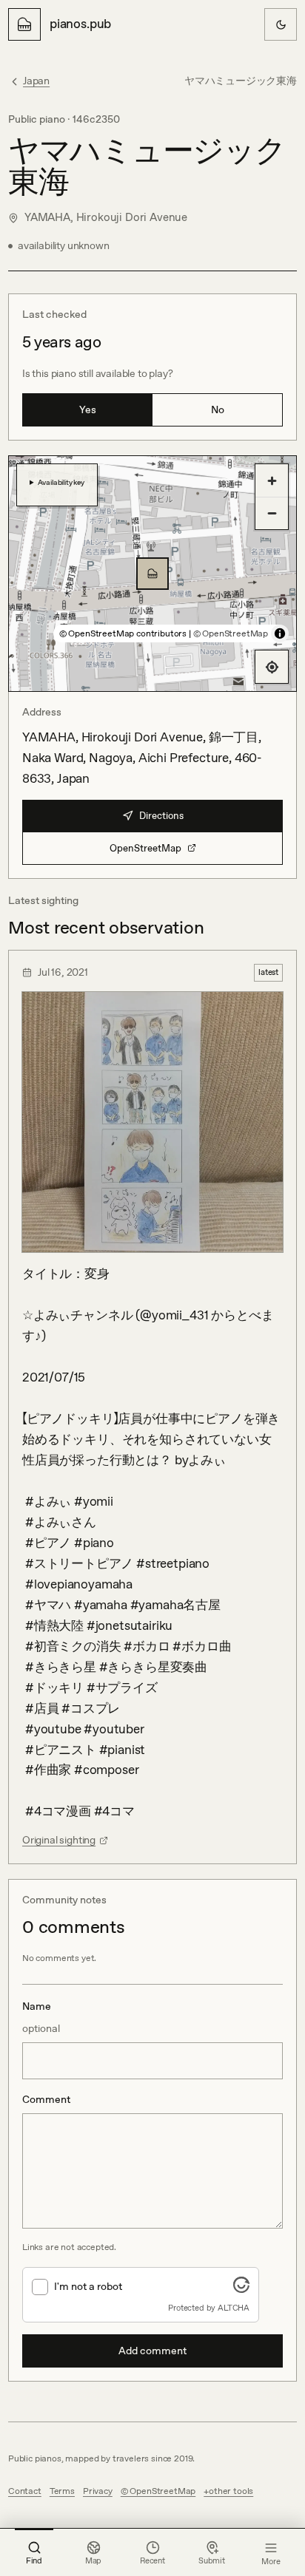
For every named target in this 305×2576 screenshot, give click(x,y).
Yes (88, 409)
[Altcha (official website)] (241, 2288)
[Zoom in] (272, 480)
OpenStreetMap (145, 848)
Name (41, 2017)
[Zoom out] (272, 513)
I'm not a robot (88, 2286)
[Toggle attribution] (280, 633)
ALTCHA (234, 2308)
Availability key (61, 482)
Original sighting (59, 1840)
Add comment (152, 2351)
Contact (25, 2491)
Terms (62, 2491)
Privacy (98, 2491)
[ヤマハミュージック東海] (152, 574)
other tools (231, 2491)
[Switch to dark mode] (281, 24)
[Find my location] (272, 667)
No (218, 409)
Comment (46, 2099)
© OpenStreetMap (231, 633)
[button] (152, 574)
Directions (161, 816)
